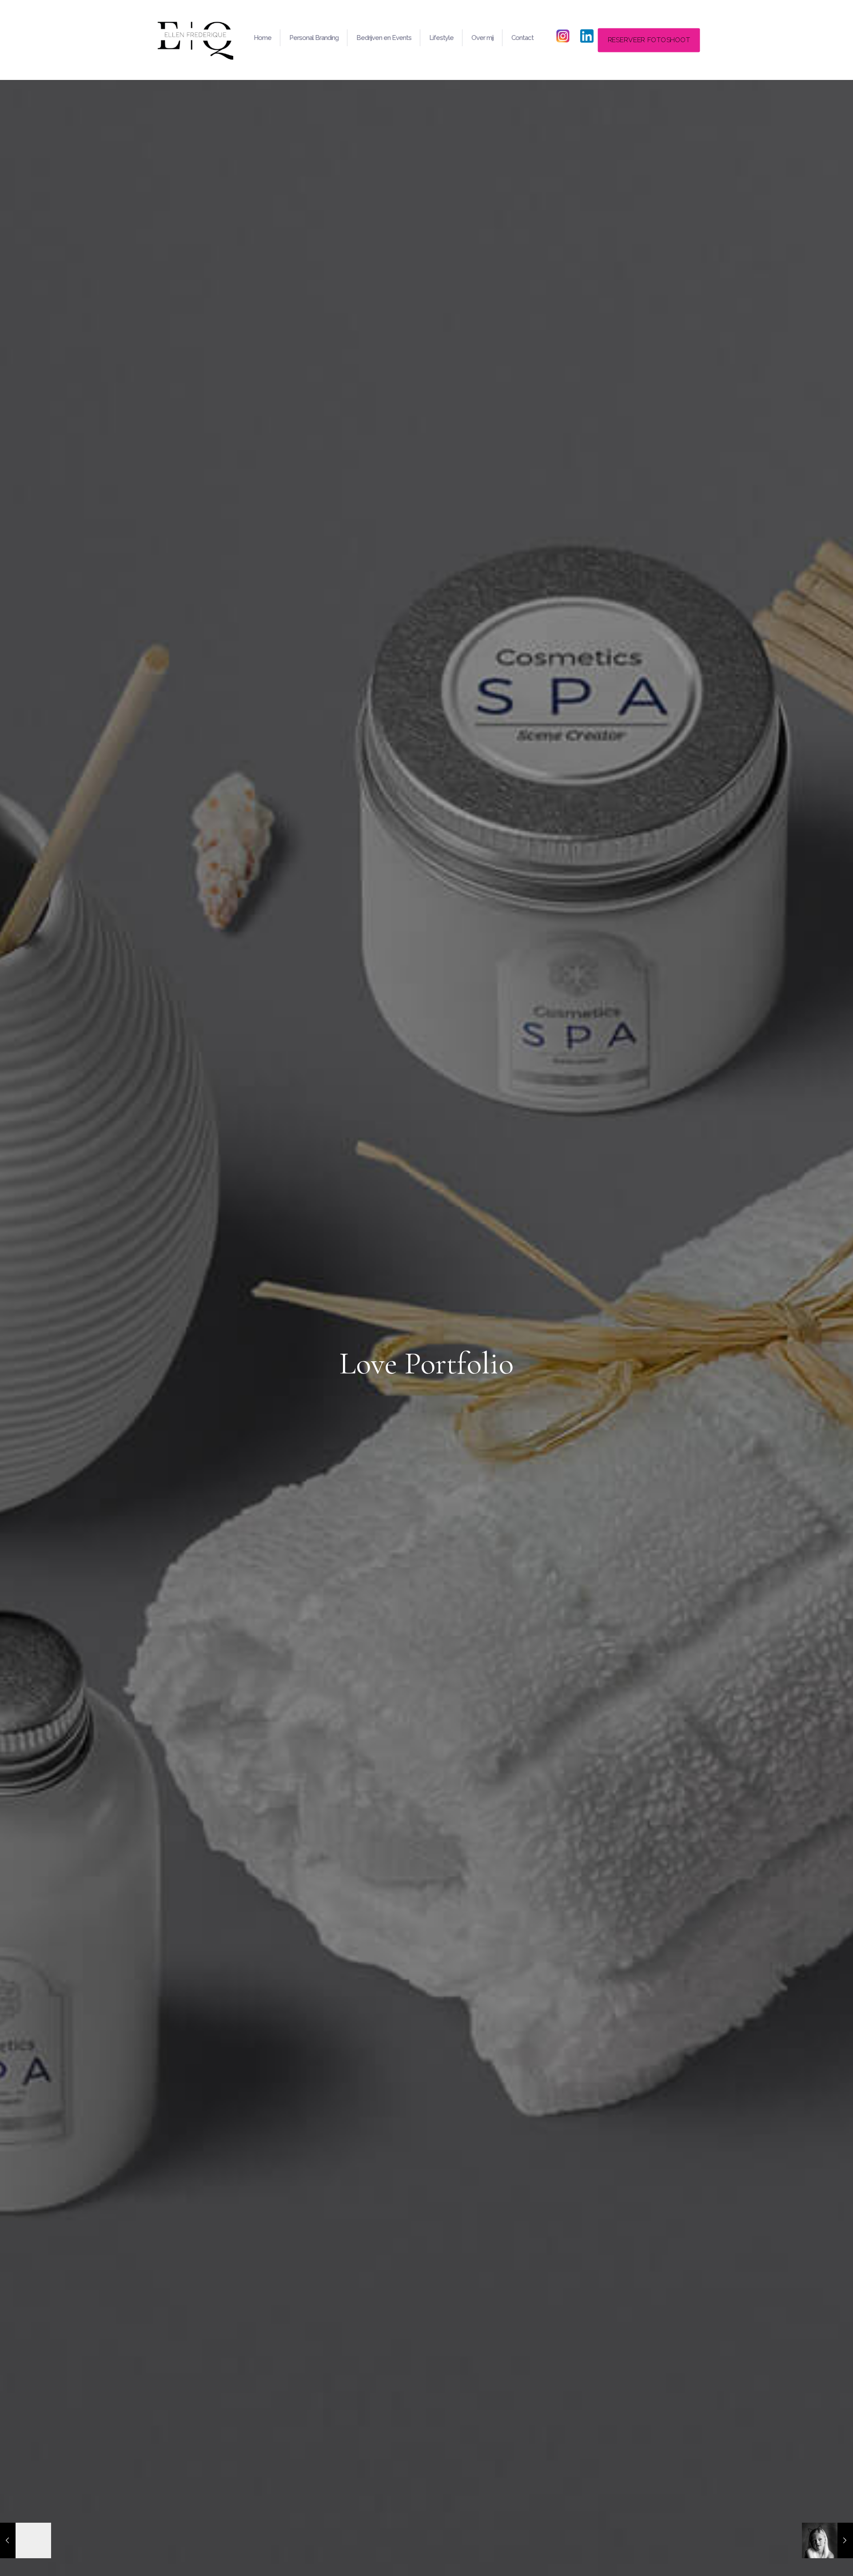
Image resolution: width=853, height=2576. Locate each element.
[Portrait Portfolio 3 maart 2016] (827, 2540)
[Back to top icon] (810, 2558)
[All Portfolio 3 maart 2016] (26, 2540)
